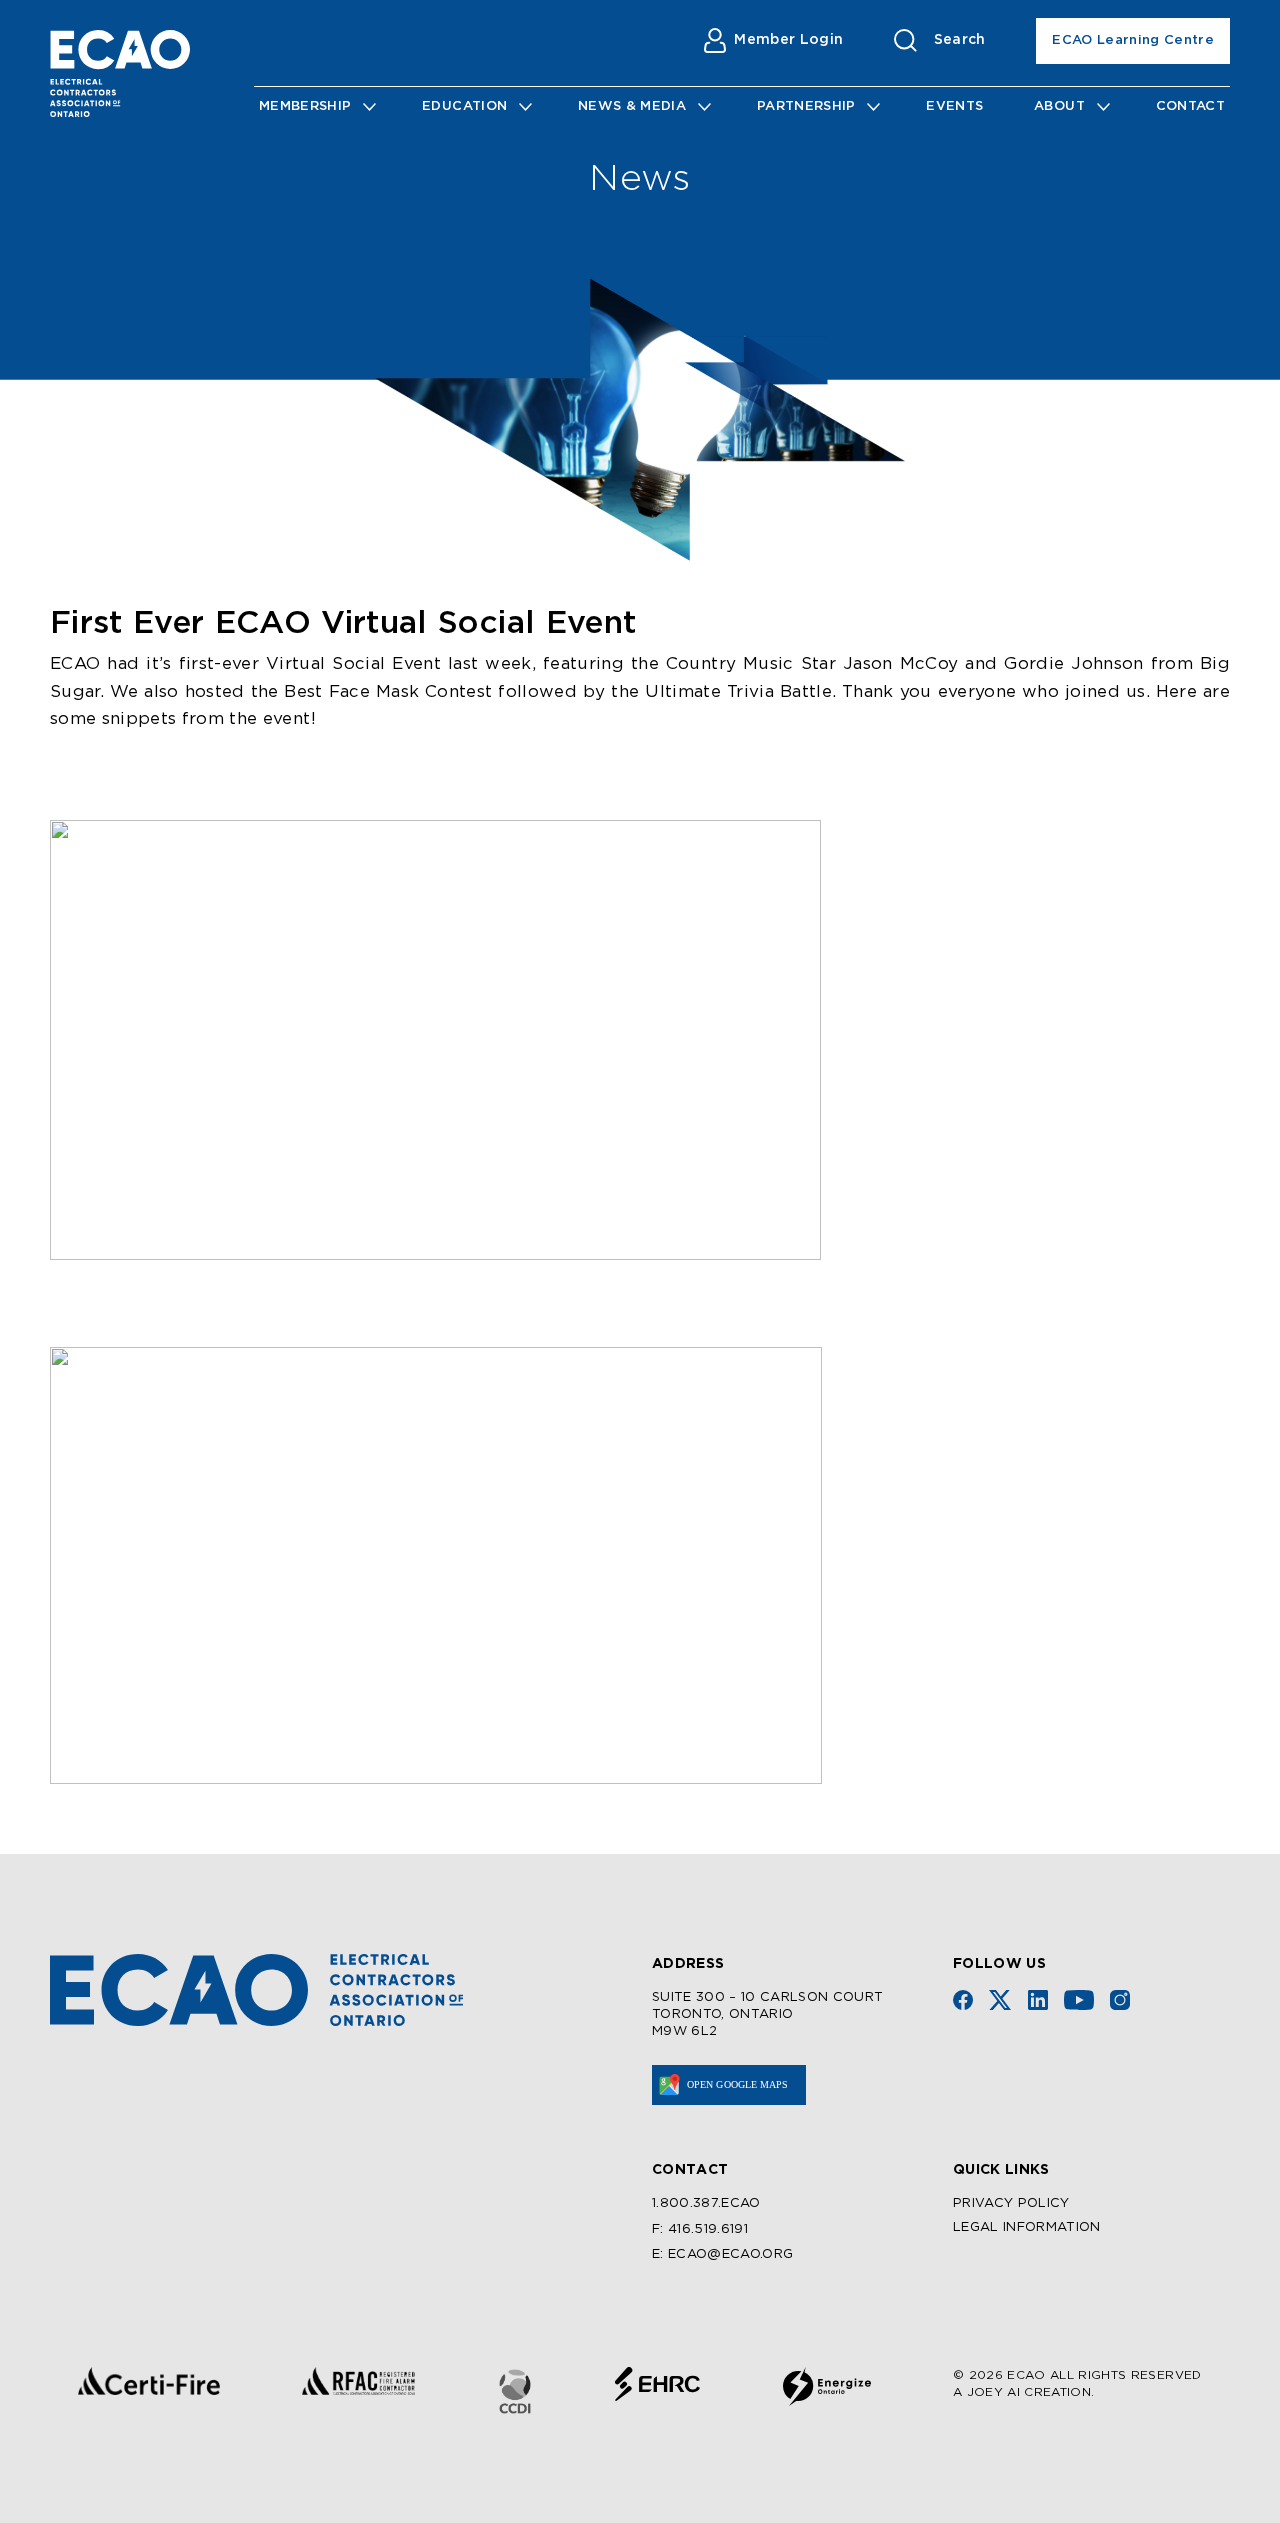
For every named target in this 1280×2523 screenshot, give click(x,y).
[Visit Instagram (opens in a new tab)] (1120, 2000)
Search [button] (960, 40)
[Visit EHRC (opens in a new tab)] (657, 2384)
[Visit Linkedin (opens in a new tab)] (1038, 2000)
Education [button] (464, 106)
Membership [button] (305, 106)
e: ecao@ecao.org (722, 2254)
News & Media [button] (632, 106)
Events (954, 106)
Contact (1190, 106)
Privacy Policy (1011, 2203)
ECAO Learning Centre (1133, 40)
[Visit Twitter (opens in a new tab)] (1000, 2000)
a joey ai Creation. (1023, 2392)
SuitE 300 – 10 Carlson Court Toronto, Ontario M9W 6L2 (768, 2014)
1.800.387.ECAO (706, 2203)
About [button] (1059, 106)
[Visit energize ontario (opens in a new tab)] (827, 2386)
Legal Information (1027, 2227)
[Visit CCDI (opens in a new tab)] (515, 2391)
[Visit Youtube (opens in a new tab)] (1079, 2000)
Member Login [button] (788, 40)
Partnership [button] (806, 106)
